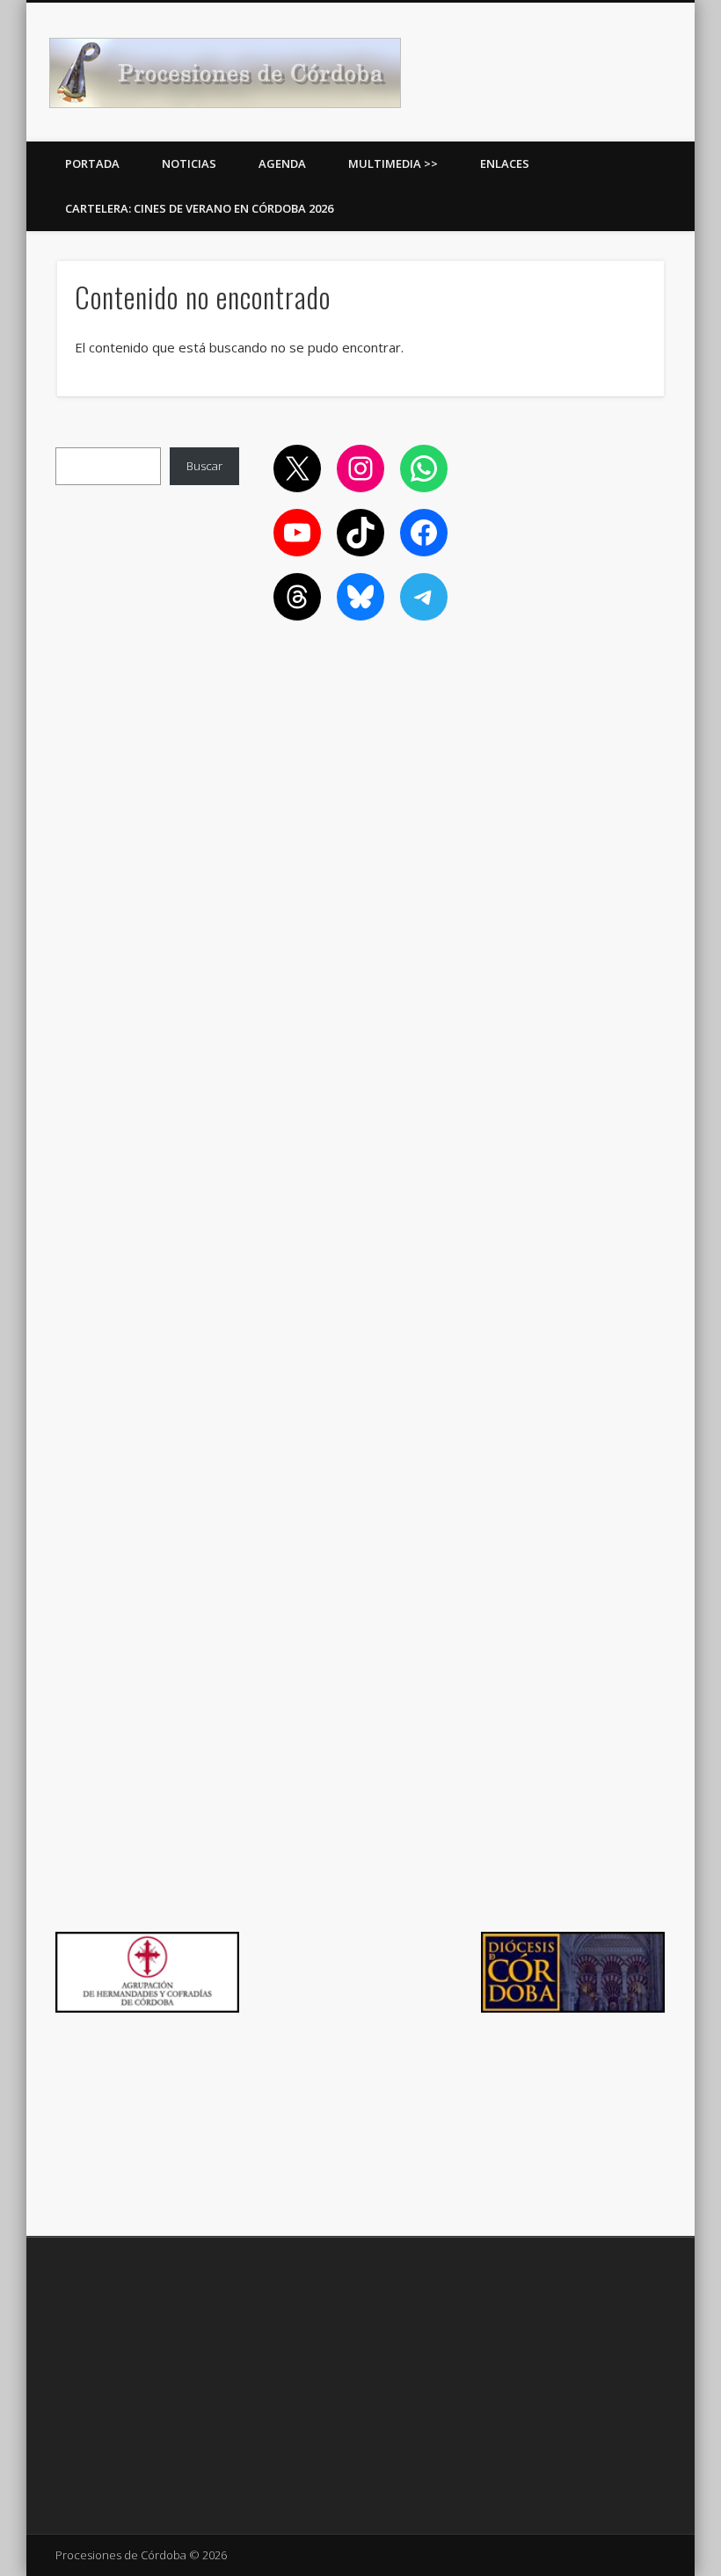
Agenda (282, 163)
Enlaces (505, 163)
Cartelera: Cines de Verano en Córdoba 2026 (199, 208)
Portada (92, 163)
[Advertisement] (573, 533)
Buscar (204, 466)
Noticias (189, 163)
